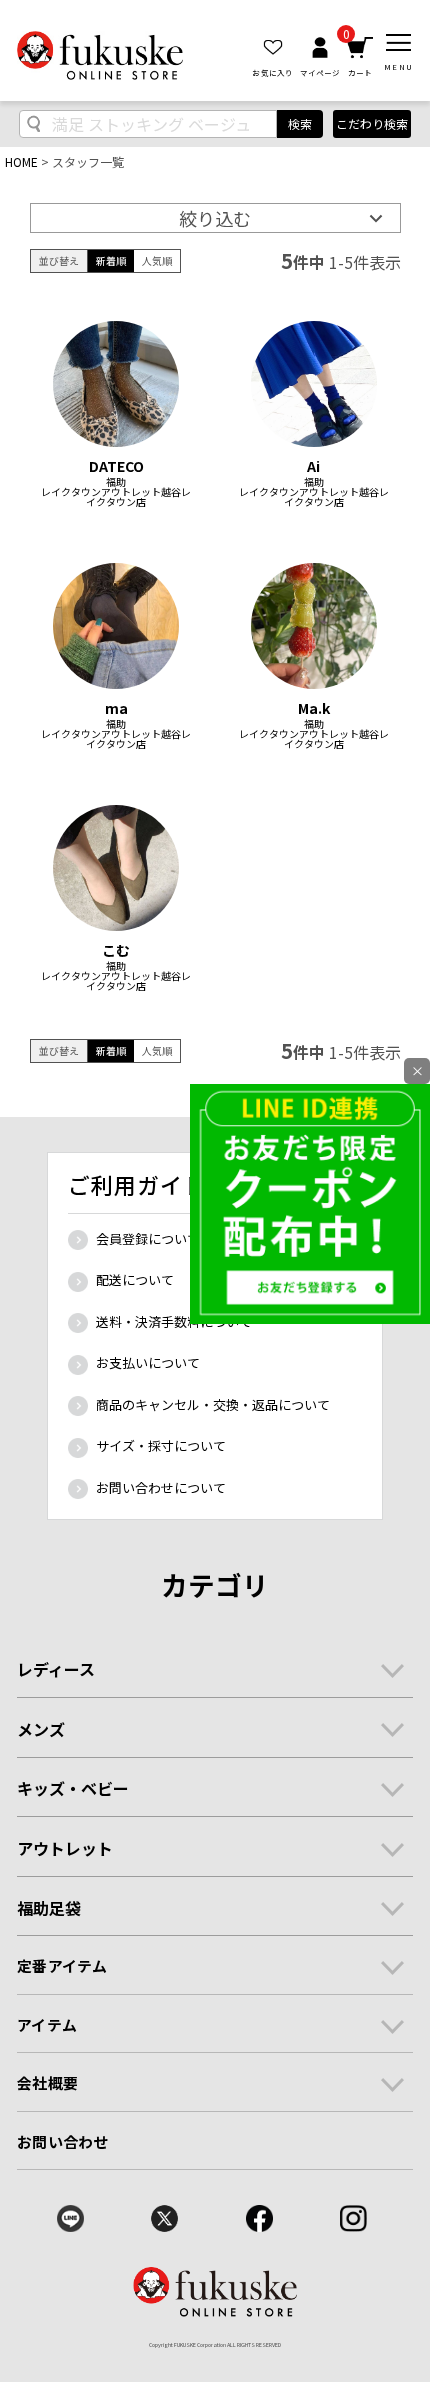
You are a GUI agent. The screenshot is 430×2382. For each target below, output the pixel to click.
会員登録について (148, 1238)
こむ (116, 950)
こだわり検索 (372, 123)
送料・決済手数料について (174, 1321)
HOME (21, 161)
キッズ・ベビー (73, 1788)
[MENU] (398, 43)
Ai (313, 466)
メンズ (41, 1729)
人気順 (157, 260)
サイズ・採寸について (161, 1445)
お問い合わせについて (161, 1487)
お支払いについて (148, 1362)
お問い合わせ (62, 2141)
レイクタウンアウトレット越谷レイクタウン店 (116, 497)
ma (116, 708)
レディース (56, 1669)
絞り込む (215, 218)
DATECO (116, 466)
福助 (116, 482)
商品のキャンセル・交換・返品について (213, 1404)
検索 (300, 123)
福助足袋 (49, 1908)
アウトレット (65, 1848)
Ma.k (314, 708)
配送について (135, 1279)
